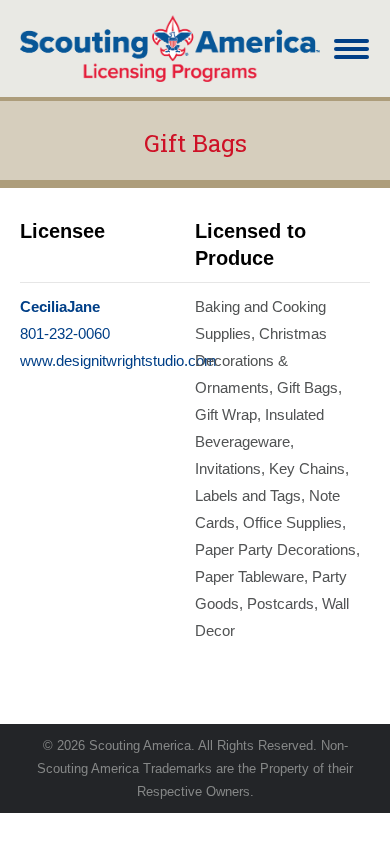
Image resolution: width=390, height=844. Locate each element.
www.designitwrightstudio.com (118, 360)
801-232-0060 (65, 333)
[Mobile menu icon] (351, 49)
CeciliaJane (60, 306)
